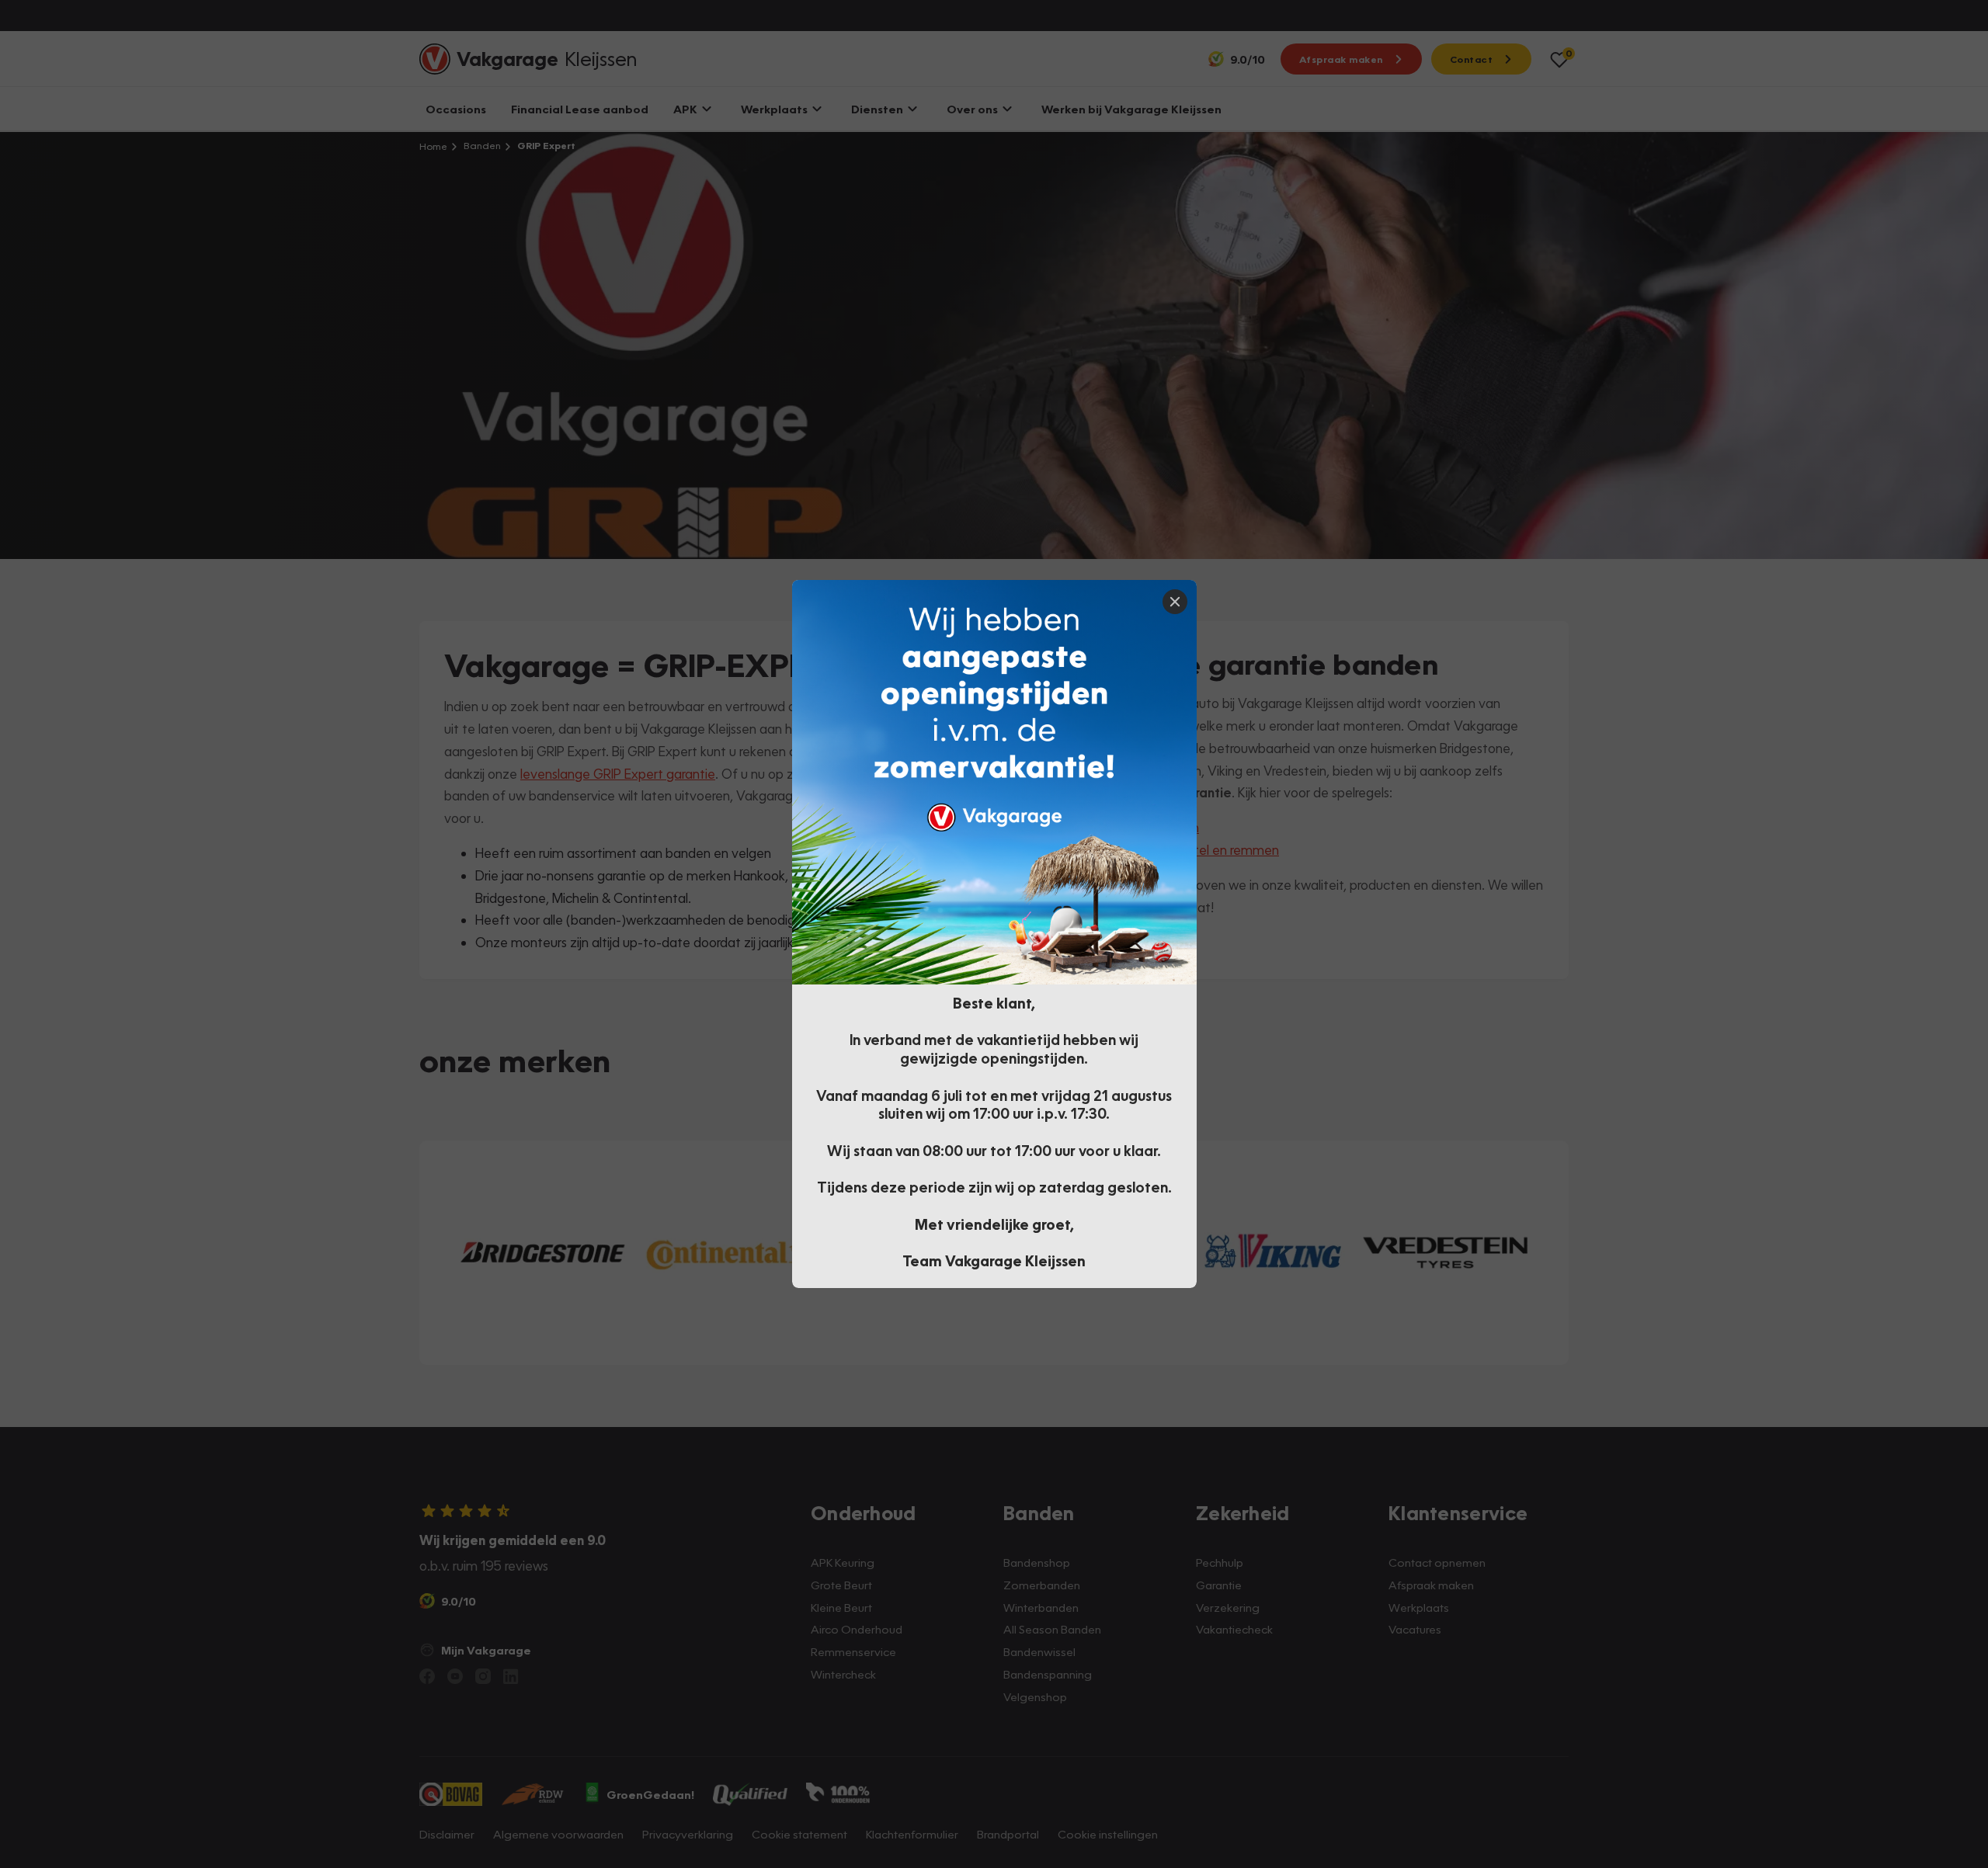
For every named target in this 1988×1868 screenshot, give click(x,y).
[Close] (1175, 602)
